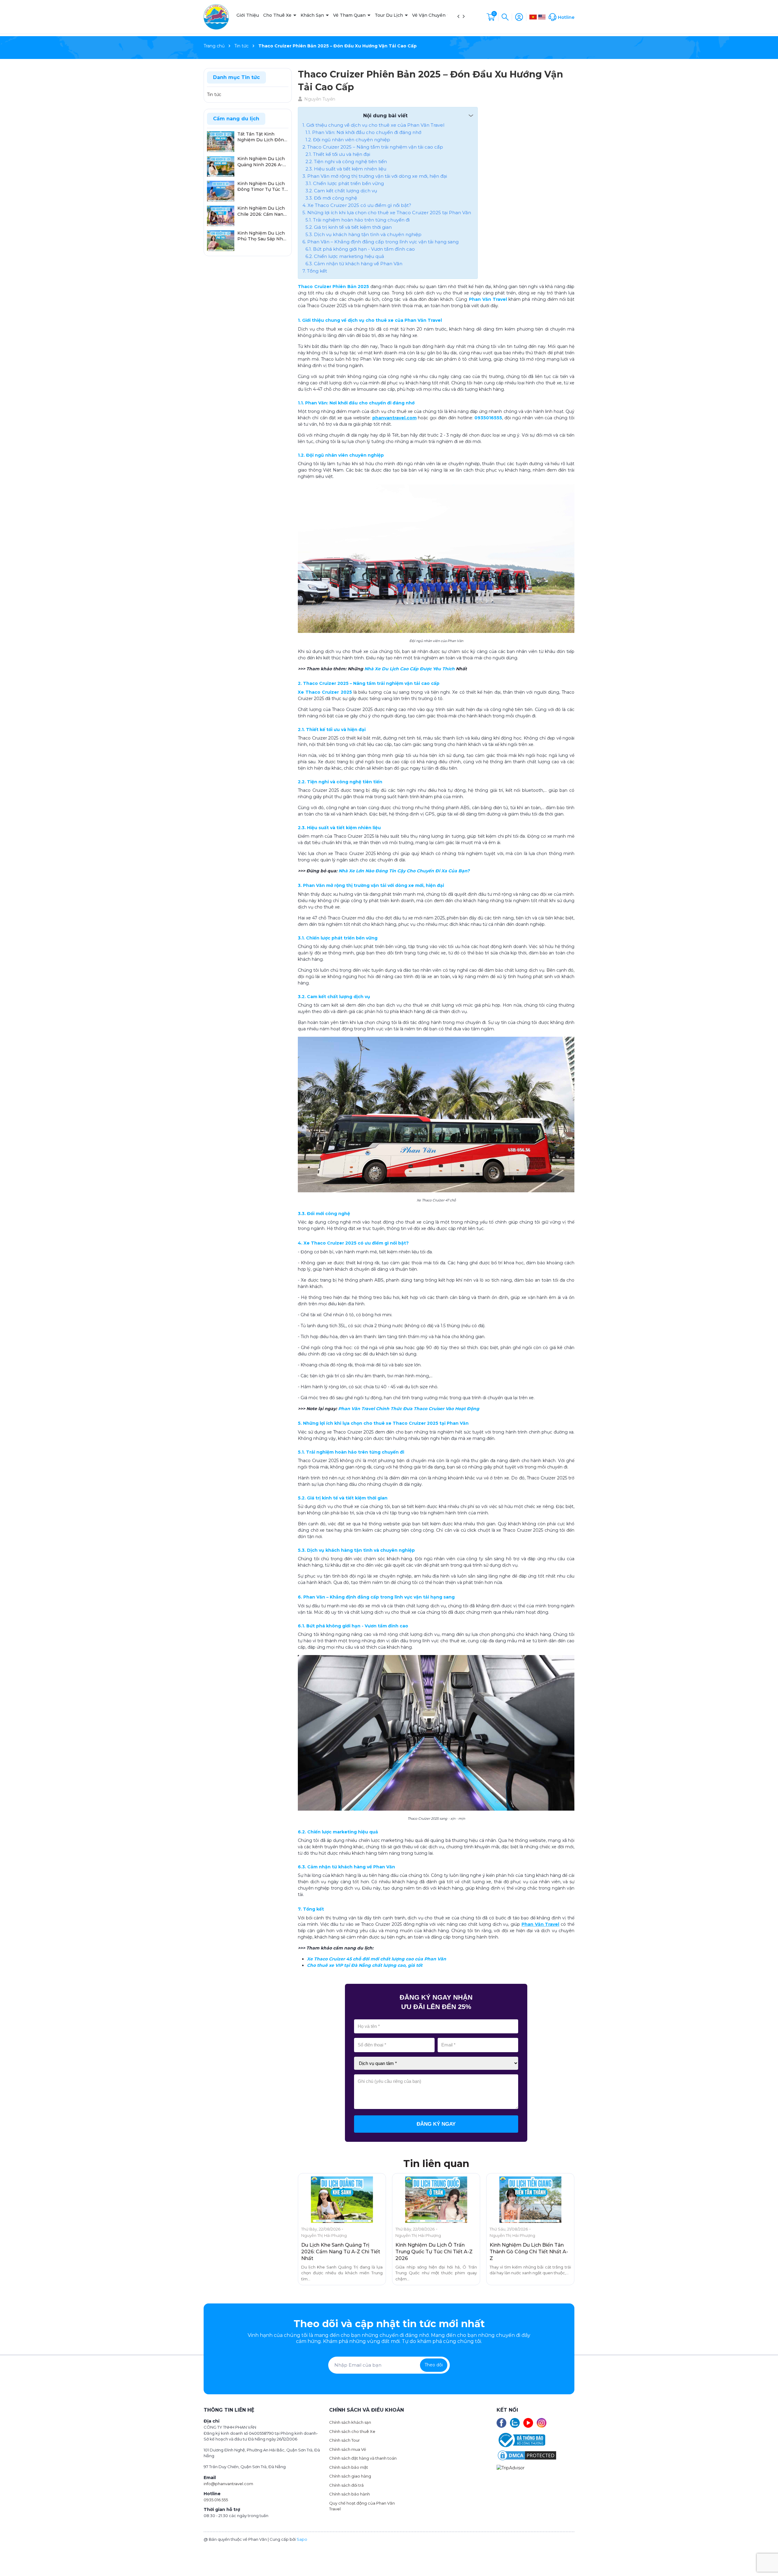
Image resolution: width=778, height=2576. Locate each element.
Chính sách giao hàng (350, 2476)
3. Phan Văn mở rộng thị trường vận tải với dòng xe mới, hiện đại (375, 176)
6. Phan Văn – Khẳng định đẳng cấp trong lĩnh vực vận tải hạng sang (380, 242)
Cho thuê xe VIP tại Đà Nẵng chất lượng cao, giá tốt (365, 1965)
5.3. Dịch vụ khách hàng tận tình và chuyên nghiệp (363, 234)
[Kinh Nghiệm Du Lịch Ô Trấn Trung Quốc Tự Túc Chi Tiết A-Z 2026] (436, 2200)
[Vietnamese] (533, 17)
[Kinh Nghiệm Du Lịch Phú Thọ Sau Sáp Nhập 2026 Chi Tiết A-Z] (221, 240)
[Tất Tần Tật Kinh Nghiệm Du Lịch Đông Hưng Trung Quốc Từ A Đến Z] (221, 141)
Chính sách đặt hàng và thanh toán (363, 2458)
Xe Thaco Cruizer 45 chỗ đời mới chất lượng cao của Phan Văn (377, 1959)
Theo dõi (434, 2365)
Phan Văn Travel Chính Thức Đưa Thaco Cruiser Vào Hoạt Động (409, 1409)
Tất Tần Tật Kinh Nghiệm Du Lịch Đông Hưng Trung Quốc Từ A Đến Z (263, 137)
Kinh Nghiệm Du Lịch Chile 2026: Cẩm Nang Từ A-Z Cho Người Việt (262, 212)
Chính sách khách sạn (350, 2422)
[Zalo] (515, 2423)
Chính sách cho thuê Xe (352, 2431)
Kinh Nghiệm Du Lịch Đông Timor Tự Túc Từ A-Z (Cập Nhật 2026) (262, 187)
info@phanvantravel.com (228, 2484)
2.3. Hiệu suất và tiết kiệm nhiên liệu (346, 169)
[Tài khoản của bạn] (519, 16)
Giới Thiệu (248, 15)
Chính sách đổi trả (346, 2485)
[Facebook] (501, 2423)
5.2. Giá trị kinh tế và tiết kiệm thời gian (349, 227)
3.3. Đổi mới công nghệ (331, 198)
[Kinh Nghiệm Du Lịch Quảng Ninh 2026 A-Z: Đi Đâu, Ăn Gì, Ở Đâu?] (221, 166)
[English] (542, 17)
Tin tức (214, 94)
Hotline (566, 17)
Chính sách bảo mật (349, 2467)
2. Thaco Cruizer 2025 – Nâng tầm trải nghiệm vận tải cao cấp (373, 147)
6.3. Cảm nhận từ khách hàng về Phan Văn (354, 264)
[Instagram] (542, 2423)
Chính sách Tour (344, 2440)
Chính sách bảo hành (349, 2494)
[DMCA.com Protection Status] (527, 2455)
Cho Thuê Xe (278, 15)
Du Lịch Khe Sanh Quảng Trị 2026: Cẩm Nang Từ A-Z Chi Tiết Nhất (341, 2252)
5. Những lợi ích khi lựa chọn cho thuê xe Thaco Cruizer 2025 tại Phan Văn (387, 213)
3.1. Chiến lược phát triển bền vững (345, 183)
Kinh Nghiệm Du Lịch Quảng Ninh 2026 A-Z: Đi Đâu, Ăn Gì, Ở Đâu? (262, 162)
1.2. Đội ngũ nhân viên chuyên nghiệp (348, 140)
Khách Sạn (313, 15)
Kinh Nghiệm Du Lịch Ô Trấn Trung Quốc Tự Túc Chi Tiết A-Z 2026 (434, 2252)
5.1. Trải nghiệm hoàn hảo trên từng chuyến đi (358, 220)
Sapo (302, 2539)
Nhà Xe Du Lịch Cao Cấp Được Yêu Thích (410, 669)
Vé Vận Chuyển (429, 15)
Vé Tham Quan (350, 15)
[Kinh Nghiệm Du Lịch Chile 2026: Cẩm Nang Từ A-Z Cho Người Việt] (221, 215)
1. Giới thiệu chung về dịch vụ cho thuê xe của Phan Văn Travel (373, 125)
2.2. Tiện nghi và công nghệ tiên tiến (346, 161)
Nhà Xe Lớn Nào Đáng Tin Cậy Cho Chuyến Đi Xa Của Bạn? (404, 871)
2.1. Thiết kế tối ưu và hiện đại (338, 154)
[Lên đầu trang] (768, 2557)
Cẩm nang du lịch (236, 119)
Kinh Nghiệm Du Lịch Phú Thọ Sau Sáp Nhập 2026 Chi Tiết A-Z (263, 236)
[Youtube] (528, 2423)
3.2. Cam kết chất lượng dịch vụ (341, 191)
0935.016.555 (216, 2500)
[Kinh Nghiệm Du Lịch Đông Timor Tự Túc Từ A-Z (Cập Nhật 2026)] (221, 191)
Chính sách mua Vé (348, 2449)
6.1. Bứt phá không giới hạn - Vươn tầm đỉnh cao (360, 249)
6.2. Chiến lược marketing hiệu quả (345, 256)
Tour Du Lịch (389, 15)
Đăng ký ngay (436, 2124)
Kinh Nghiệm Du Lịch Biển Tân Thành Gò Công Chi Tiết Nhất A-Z (529, 2252)
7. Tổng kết (315, 271)
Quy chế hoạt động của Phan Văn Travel (362, 2506)
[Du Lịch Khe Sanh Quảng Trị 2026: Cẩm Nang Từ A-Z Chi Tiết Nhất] (342, 2200)
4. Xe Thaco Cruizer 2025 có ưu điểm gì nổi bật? (357, 205)
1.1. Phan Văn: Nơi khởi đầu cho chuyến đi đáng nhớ (363, 132)
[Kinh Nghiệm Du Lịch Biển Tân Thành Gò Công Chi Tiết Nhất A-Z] (530, 2200)
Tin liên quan (436, 2164)
